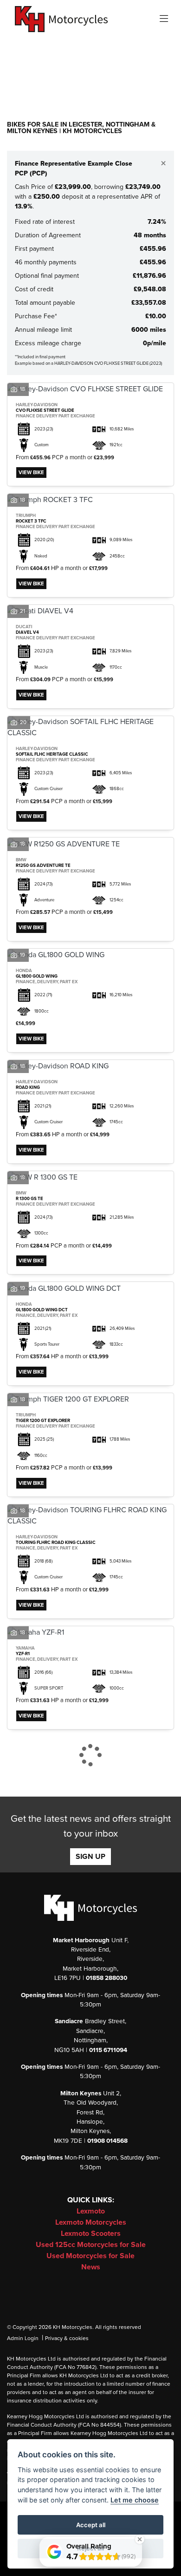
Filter (150, 54)
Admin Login (23, 2338)
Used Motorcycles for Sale (90, 2256)
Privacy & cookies (67, 2338)
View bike (31, 473)
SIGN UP (90, 1857)
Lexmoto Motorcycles (91, 2222)
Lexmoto (91, 2211)
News (91, 2267)
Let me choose (135, 2500)
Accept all (91, 2525)
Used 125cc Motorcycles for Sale (91, 2245)
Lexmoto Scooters (91, 2234)
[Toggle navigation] (164, 19)
